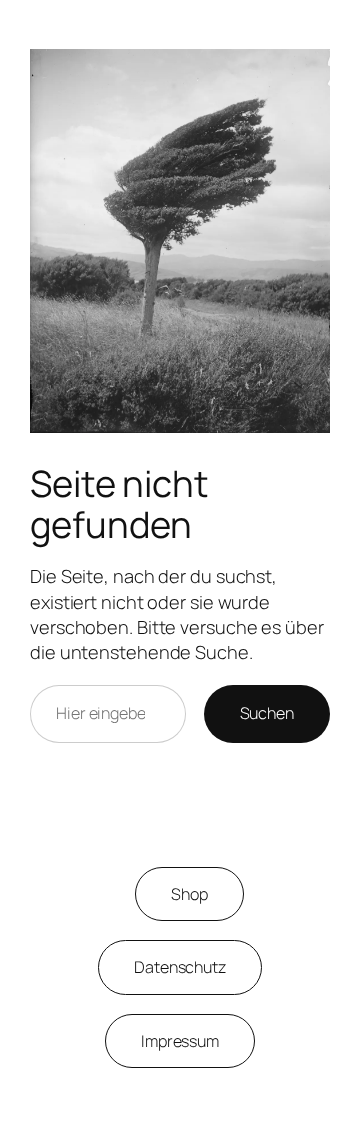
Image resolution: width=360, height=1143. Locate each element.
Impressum (180, 1041)
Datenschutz (180, 967)
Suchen (267, 713)
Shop (189, 894)
